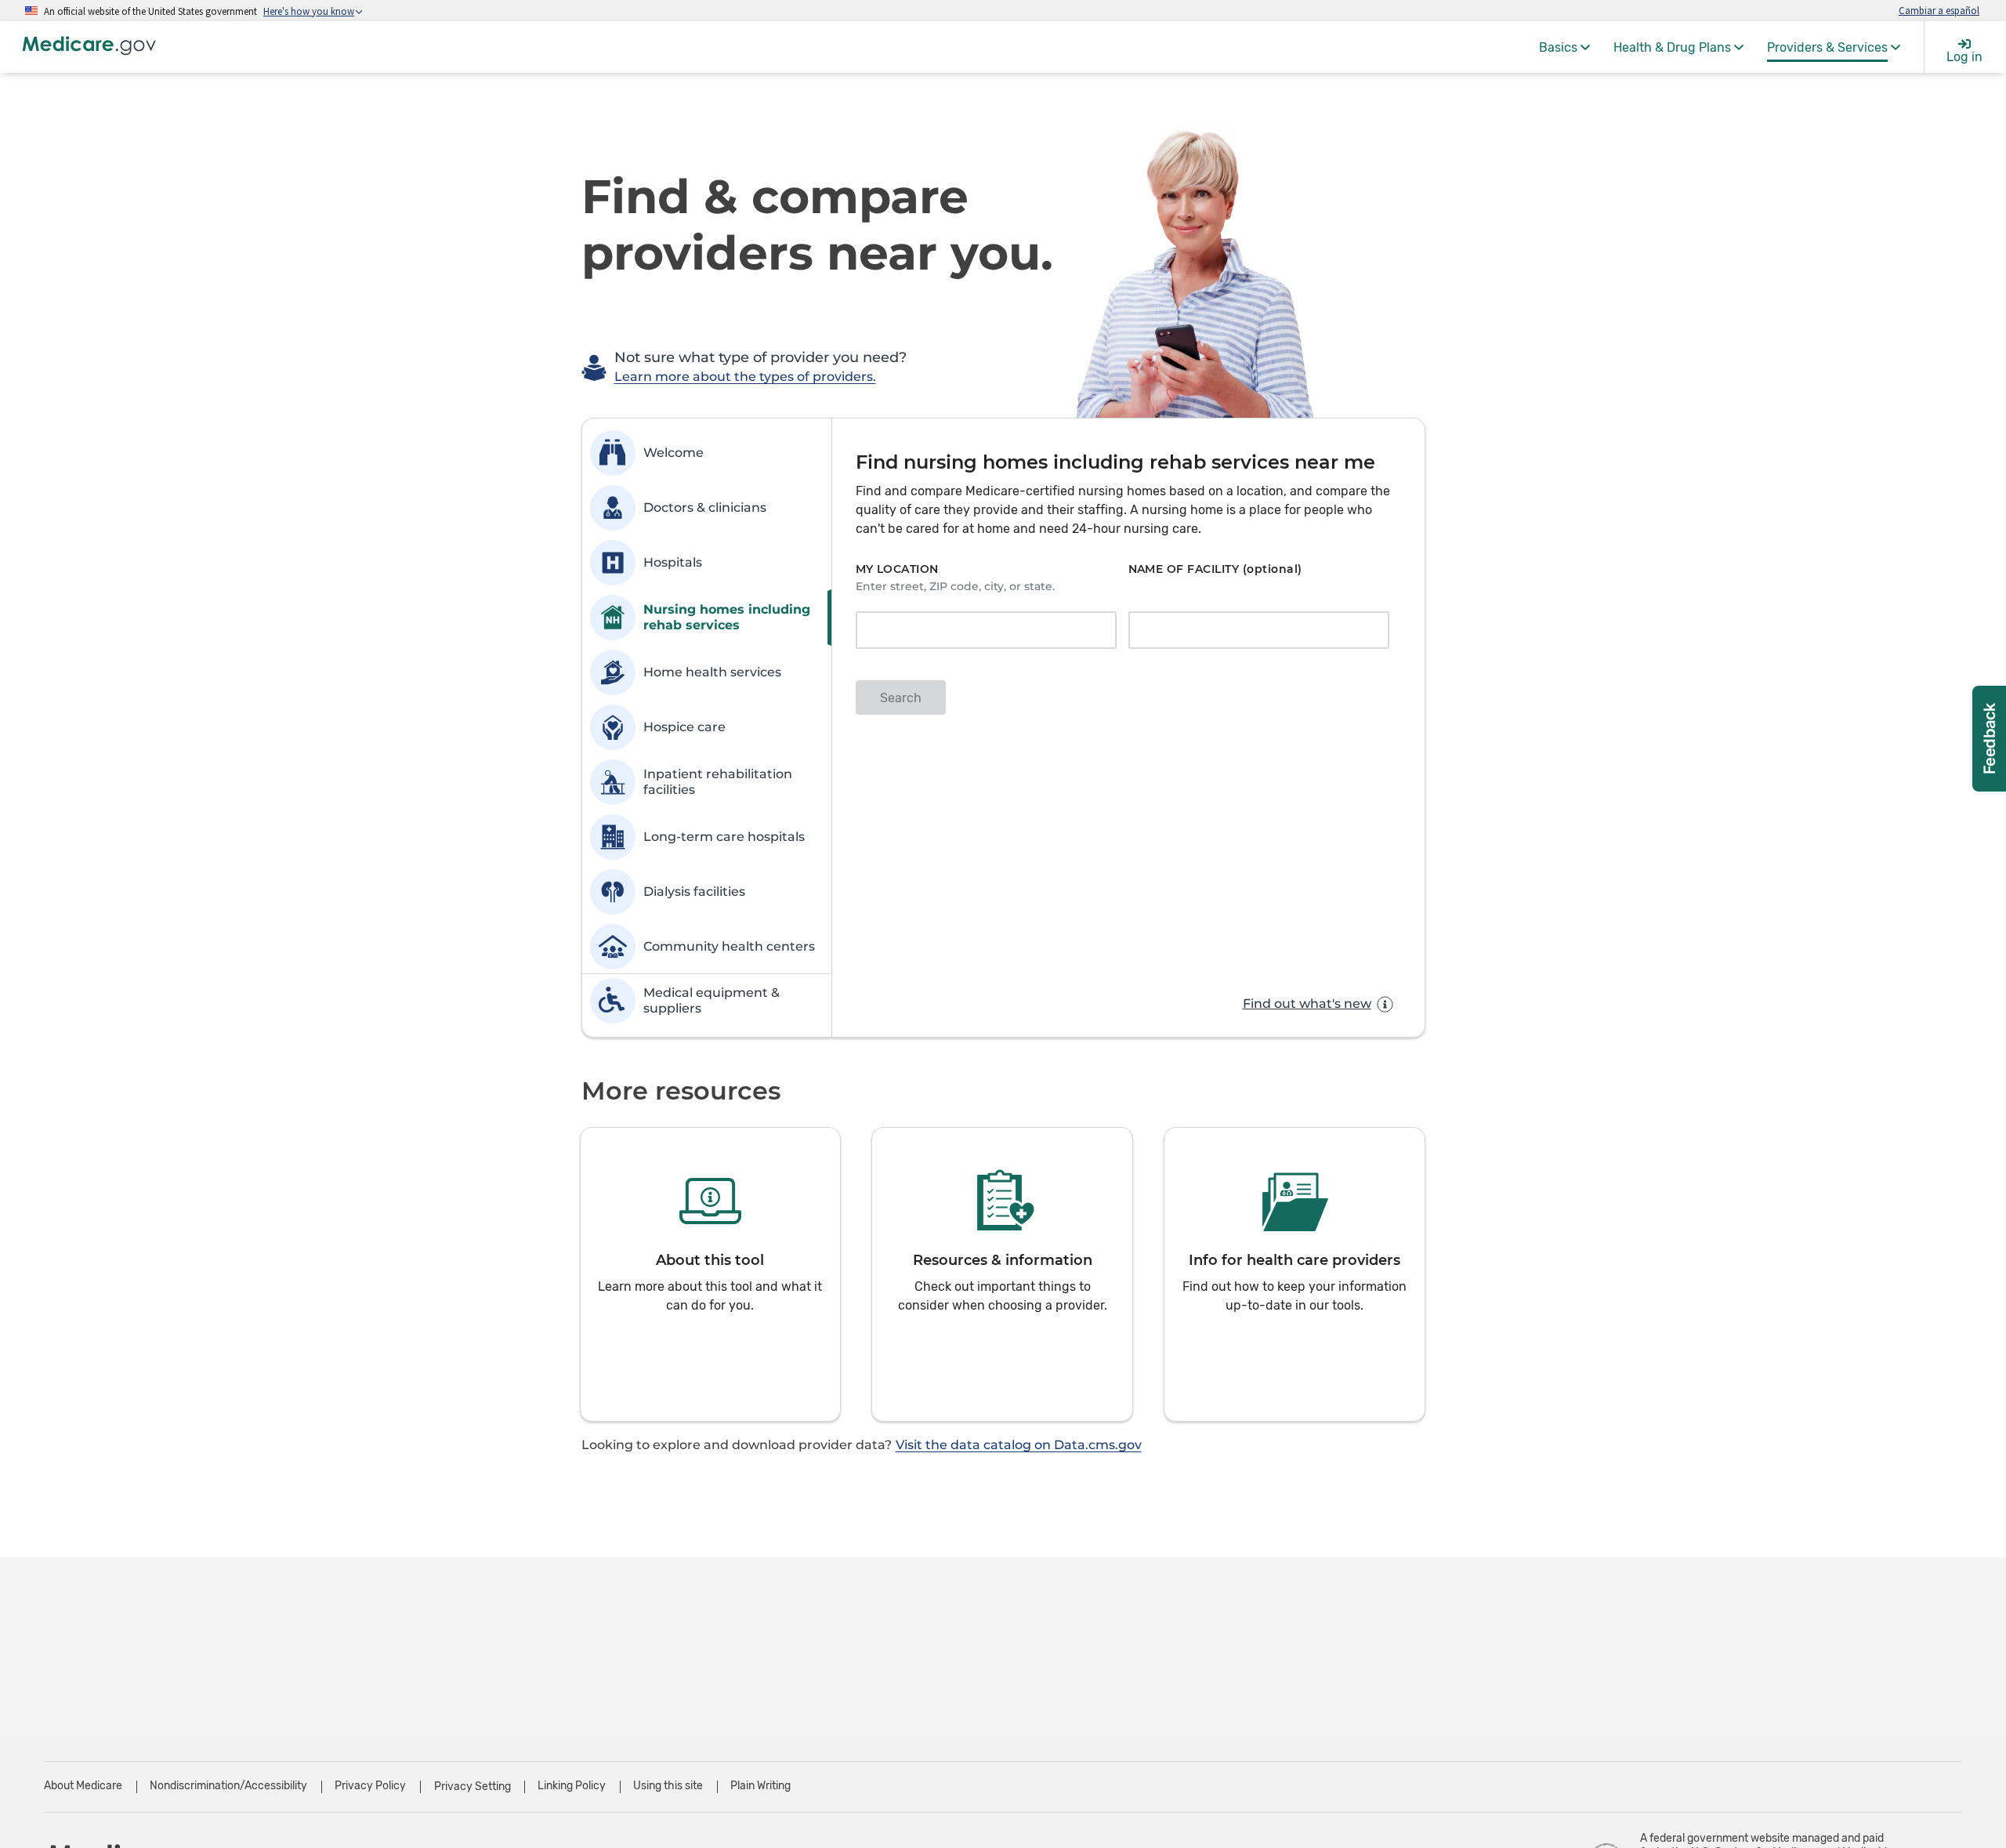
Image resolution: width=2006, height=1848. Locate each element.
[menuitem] (1564, 47)
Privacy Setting (473, 1787)
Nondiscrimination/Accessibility (228, 1786)
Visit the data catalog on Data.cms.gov (1019, 1445)
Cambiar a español (1939, 10)
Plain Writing (760, 1786)
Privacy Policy (370, 1786)
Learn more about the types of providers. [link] (745, 377)
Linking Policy (572, 1786)
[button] (711, 1274)
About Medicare (83, 1786)
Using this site (668, 1786)
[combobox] (981, 632)
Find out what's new (1307, 1004)
